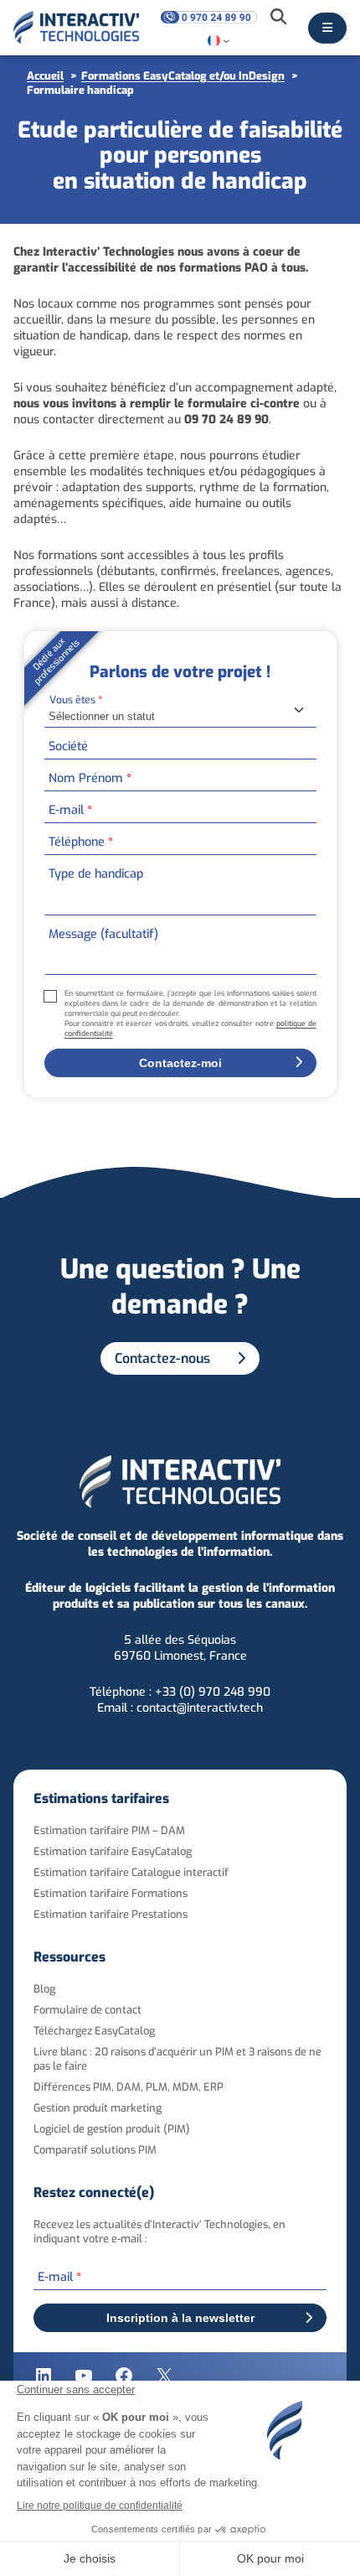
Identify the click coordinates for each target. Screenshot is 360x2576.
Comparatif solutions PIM (95, 2150)
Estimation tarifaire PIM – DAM (109, 1830)
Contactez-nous (162, 1358)
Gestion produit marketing (98, 2108)
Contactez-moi (180, 1063)
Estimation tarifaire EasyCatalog (113, 1851)
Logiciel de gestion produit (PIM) (112, 2129)
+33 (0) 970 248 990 (213, 1692)
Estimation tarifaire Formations (111, 1893)
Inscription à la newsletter (180, 2318)
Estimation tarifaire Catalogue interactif (131, 1872)
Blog (44, 1989)
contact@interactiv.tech (200, 1708)
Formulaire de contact (87, 2010)
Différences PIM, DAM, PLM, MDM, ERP (129, 2087)
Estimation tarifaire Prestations (111, 1914)
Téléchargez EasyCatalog (94, 2031)
